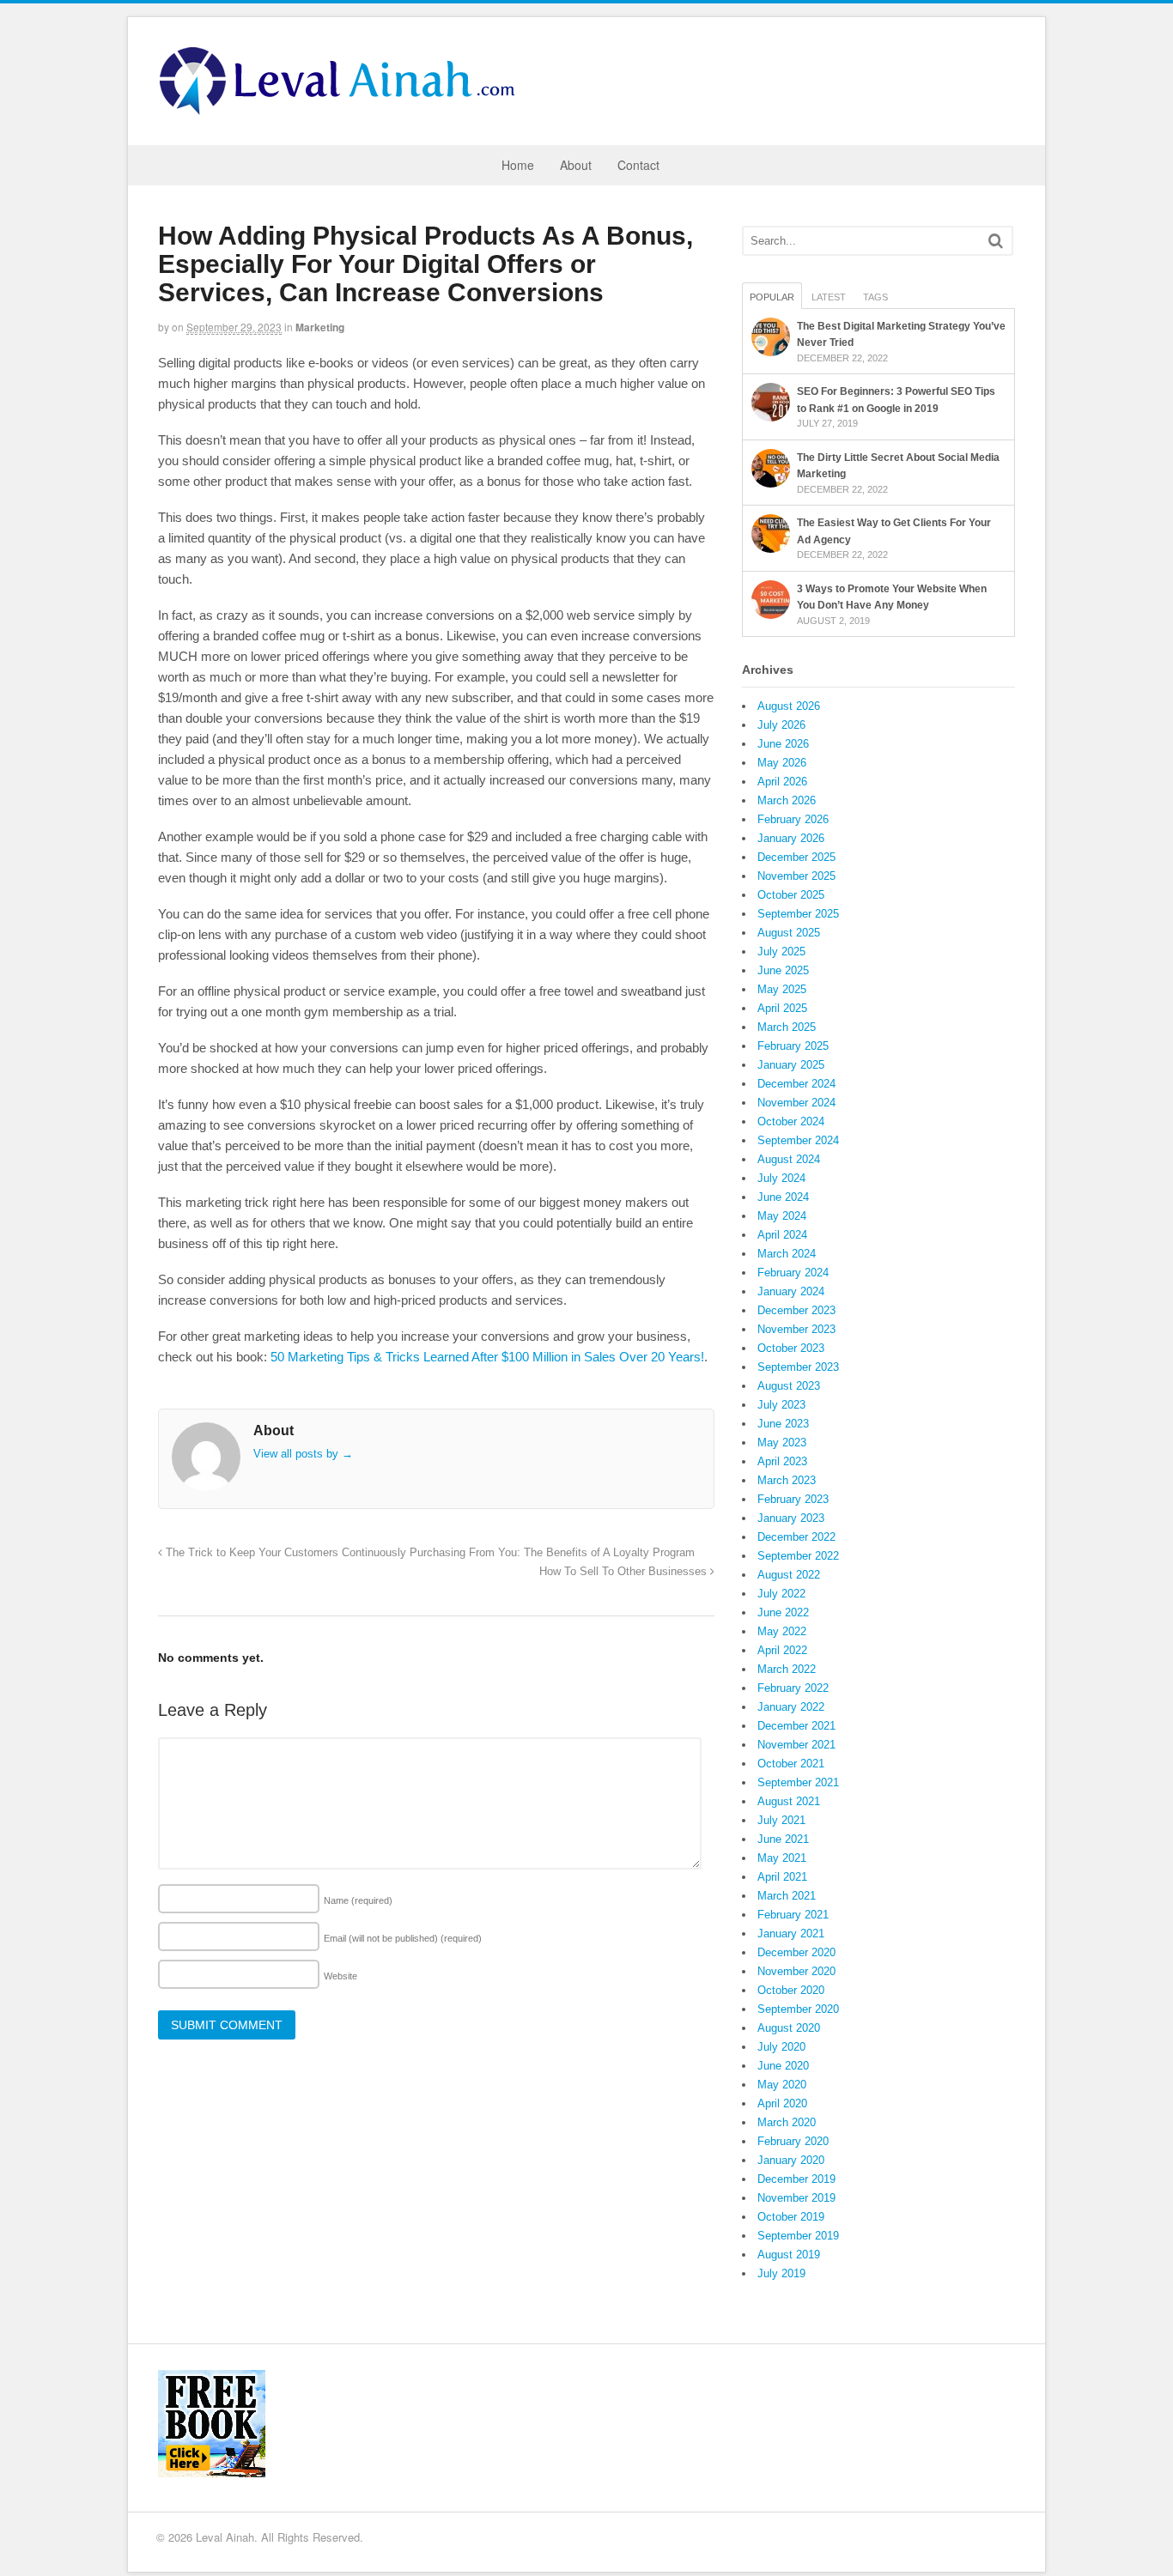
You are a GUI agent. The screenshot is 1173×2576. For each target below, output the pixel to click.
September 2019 (798, 2236)
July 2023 (781, 1405)
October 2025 (791, 895)
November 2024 (796, 1103)
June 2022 (783, 1612)
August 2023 (789, 1386)
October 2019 (791, 2217)
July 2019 (781, 2273)
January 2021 (791, 1934)
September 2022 (798, 1556)
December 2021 (796, 1726)
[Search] (996, 241)
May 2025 (782, 989)
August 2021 (789, 1801)
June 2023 (783, 1424)
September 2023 (798, 1367)
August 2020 (789, 2028)
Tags (875, 297)
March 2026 (787, 800)
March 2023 (787, 1480)
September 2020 (798, 2009)
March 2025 (787, 1027)
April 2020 (782, 2103)
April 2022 (782, 1650)
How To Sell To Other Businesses (625, 1572)
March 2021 (787, 1896)
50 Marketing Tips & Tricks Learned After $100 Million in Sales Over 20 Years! (487, 1357)
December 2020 (796, 1952)
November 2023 (796, 1329)
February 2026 (793, 819)
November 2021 (796, 1745)
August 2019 (789, 2255)
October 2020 (791, 1990)
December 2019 (796, 2179)
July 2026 (781, 725)
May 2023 (782, 1443)
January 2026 (791, 838)
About (576, 165)
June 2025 (783, 970)
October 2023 (791, 1348)
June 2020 (783, 2066)
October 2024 (791, 1121)
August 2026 (789, 706)
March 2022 (787, 1669)
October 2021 (791, 1764)
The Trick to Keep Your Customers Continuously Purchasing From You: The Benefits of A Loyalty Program (428, 1553)
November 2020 (796, 1971)
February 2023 (793, 1499)
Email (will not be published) (403, 1938)
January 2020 (791, 2160)
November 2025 (796, 876)
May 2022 (782, 1631)
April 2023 (782, 1461)
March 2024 (787, 1254)
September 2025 (798, 914)
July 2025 (781, 952)
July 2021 (781, 1820)
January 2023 (791, 1518)
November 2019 (796, 2198)
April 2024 (782, 1235)
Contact (638, 165)
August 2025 (789, 933)
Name (358, 1900)
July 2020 (781, 2047)
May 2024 (782, 1216)
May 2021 (782, 1858)
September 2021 (798, 1782)
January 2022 (791, 1707)
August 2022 (789, 1575)
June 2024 (783, 1197)
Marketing (320, 327)
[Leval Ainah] (343, 110)
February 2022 (793, 1688)
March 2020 (787, 2122)
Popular (772, 297)
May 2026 (782, 763)
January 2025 (791, 1065)
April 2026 (782, 782)
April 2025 (782, 1008)
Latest (829, 297)
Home (518, 165)
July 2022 (781, 1594)
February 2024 (793, 1273)
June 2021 (783, 1839)
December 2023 (796, 1310)
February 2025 (793, 1046)
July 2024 (781, 1178)
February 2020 (793, 2141)
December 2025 (796, 857)
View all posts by (303, 1454)
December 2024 (796, 1084)
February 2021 (793, 1915)
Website (340, 1976)
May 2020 (782, 2085)
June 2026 (783, 744)
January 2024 (791, 1291)
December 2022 (796, 1537)
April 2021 (782, 1877)
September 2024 (798, 1140)
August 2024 (789, 1159)
